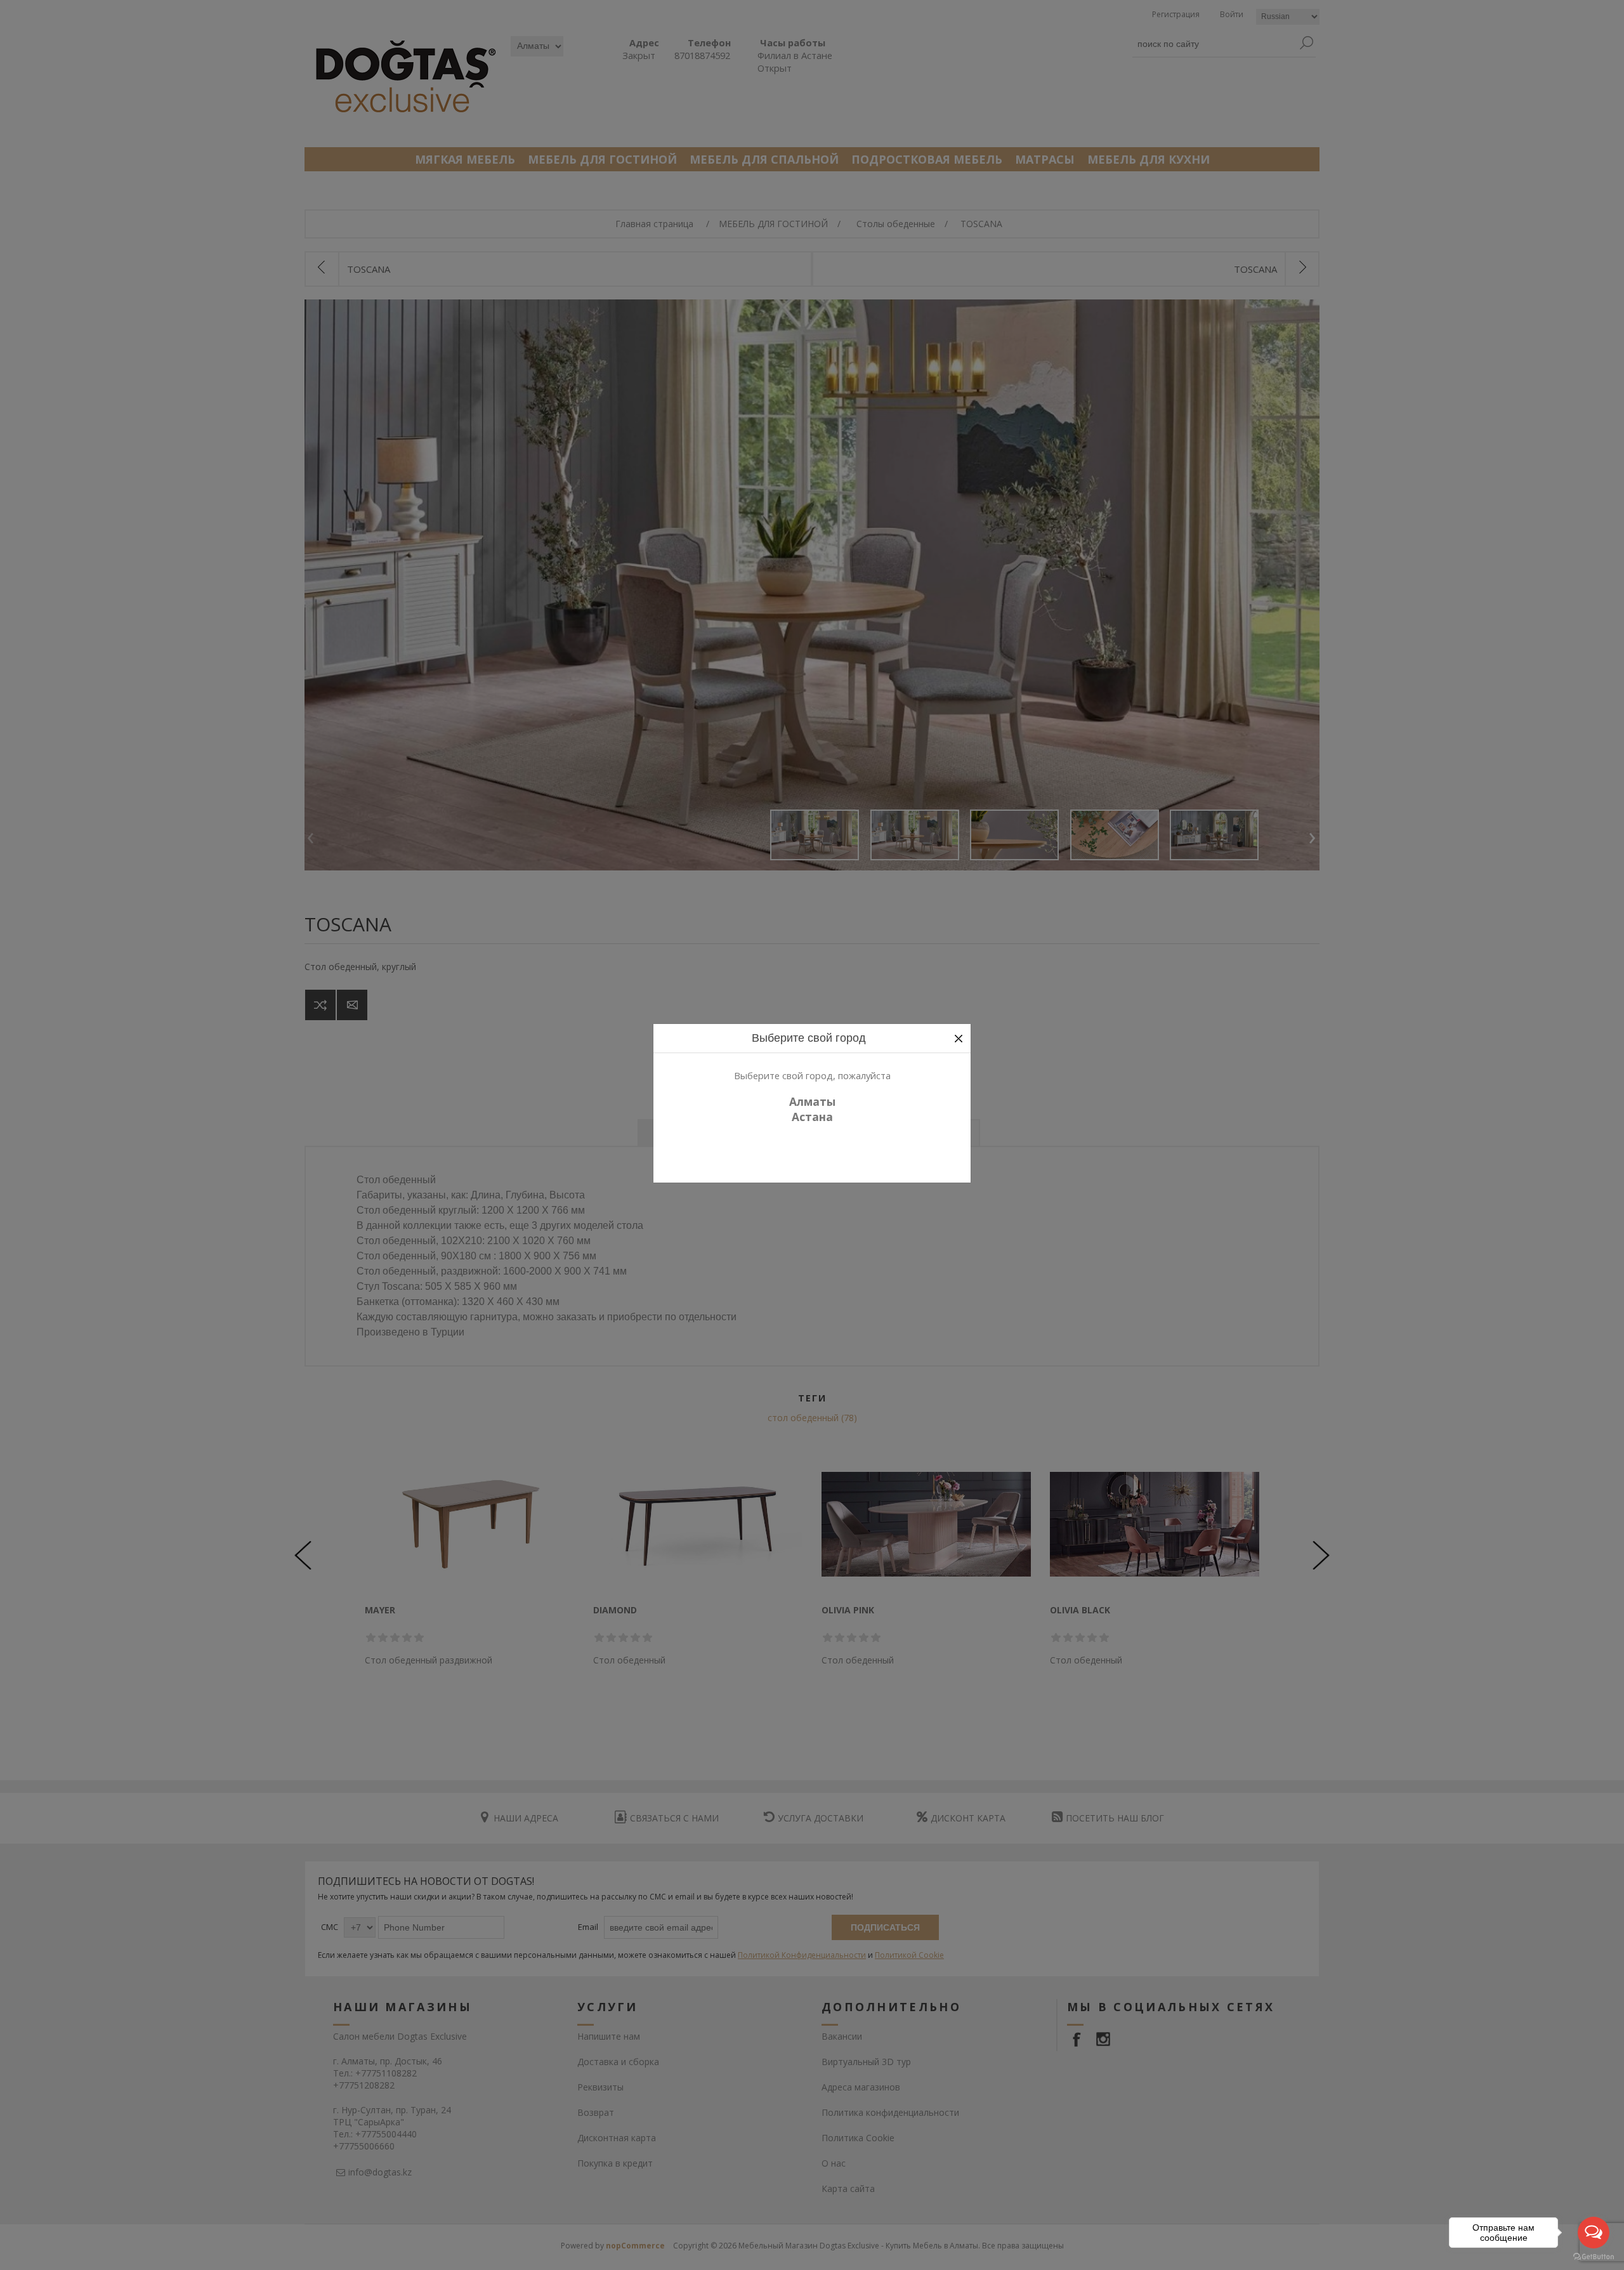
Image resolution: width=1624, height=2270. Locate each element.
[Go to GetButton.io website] (1594, 2257)
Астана (812, 1117)
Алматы (812, 1101)
